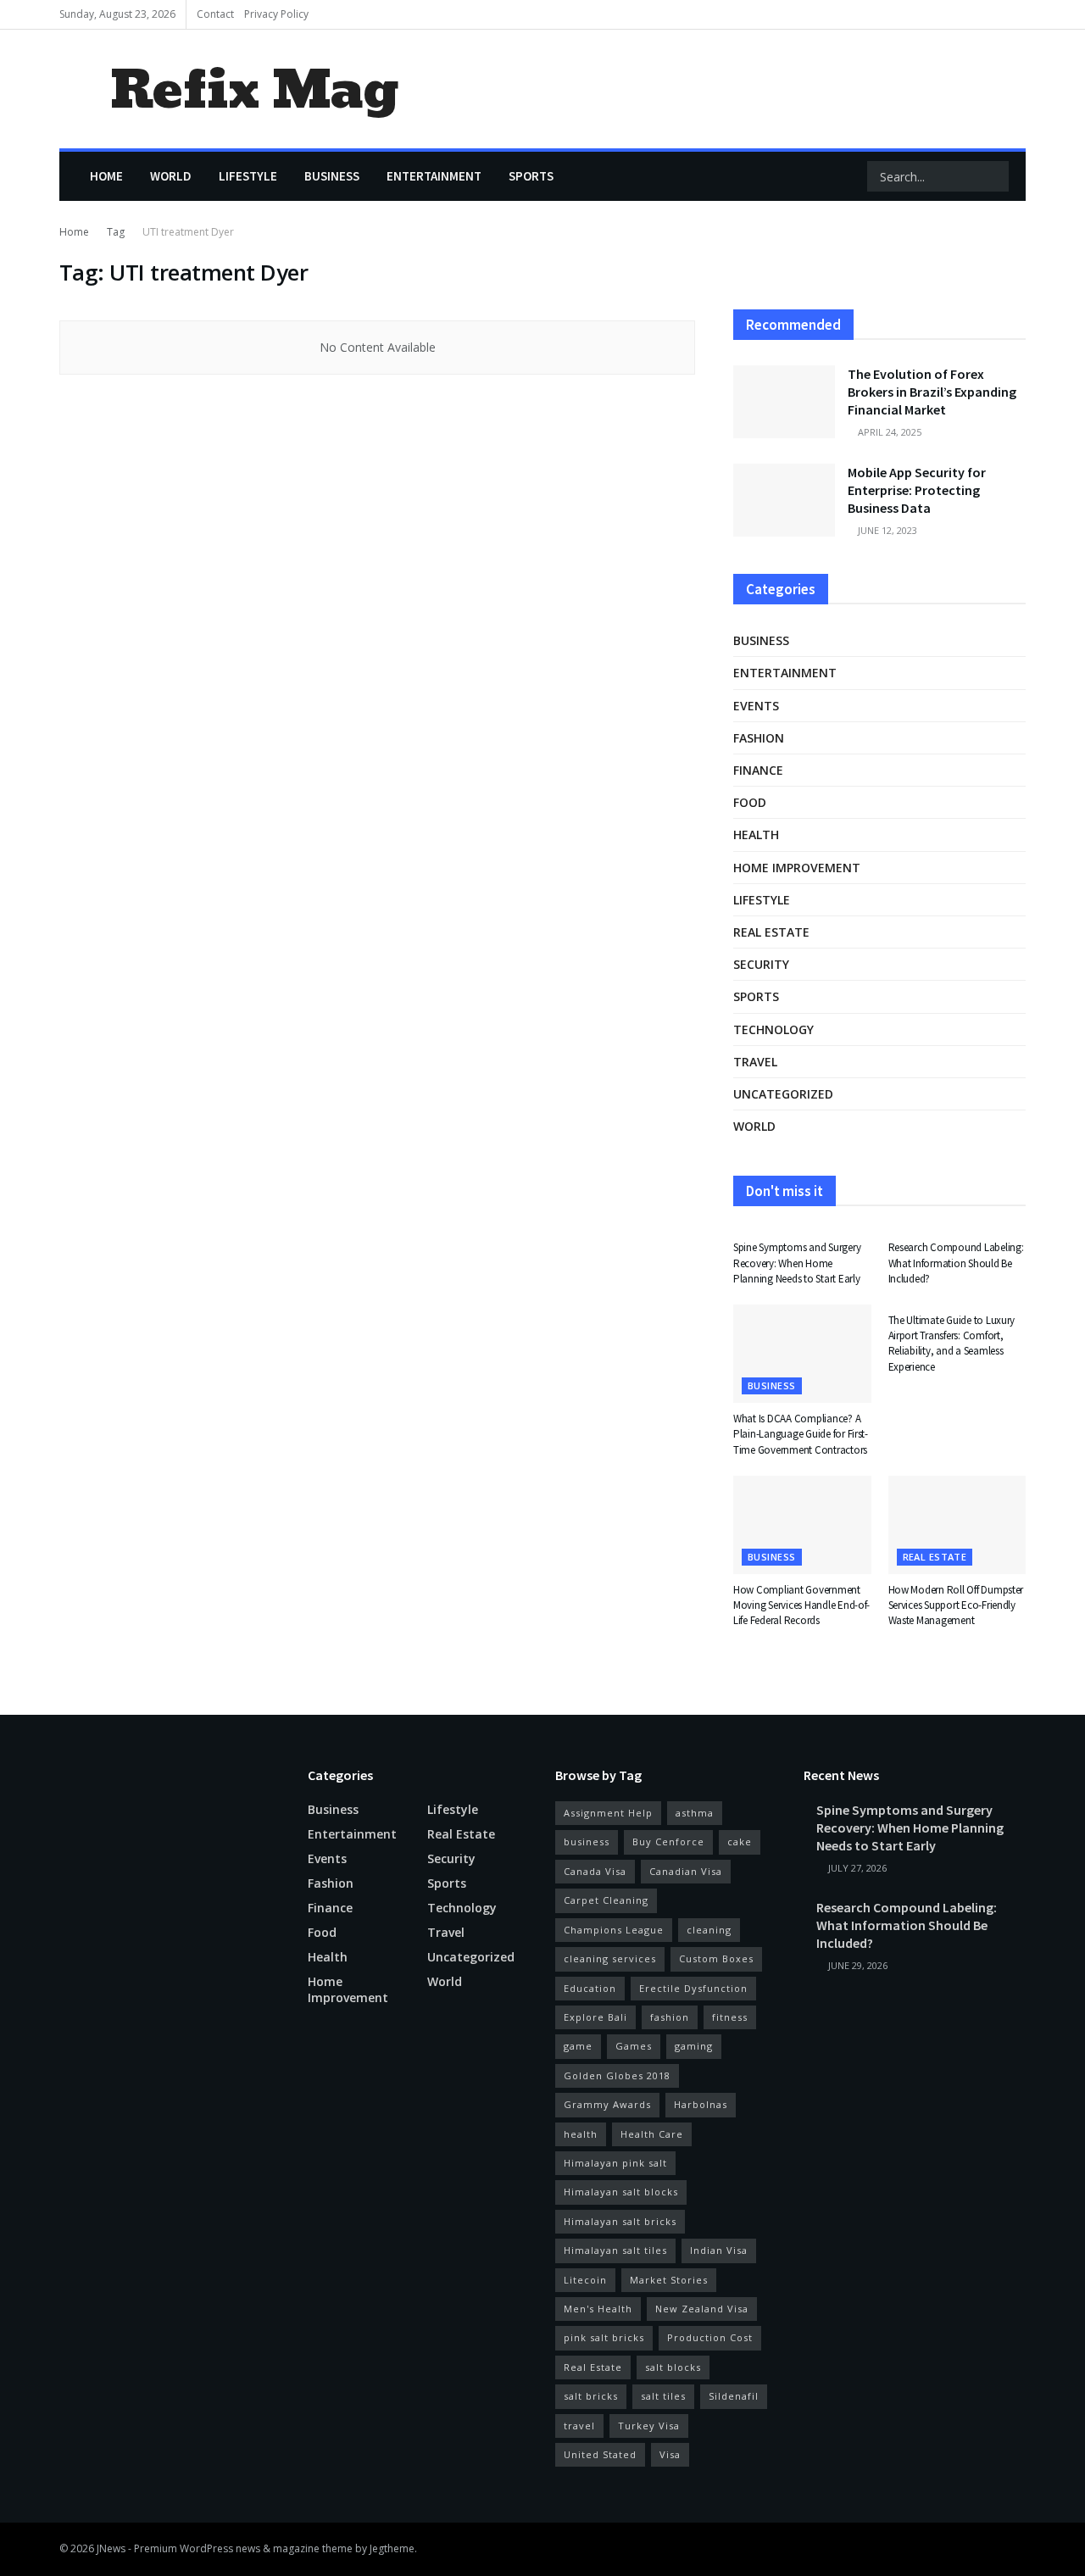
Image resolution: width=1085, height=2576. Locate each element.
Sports (531, 176)
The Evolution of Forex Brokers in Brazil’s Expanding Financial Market (932, 392)
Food (750, 802)
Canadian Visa (686, 1871)
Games (634, 2046)
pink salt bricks (604, 2337)
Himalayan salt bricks (620, 2221)
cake (740, 1842)
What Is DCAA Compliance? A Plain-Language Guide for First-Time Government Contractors (801, 1434)
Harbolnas (701, 2104)
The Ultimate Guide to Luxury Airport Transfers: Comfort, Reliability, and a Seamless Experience (952, 1344)
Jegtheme (392, 2548)
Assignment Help (608, 1813)
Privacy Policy (276, 14)
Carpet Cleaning (606, 1900)
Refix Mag (254, 89)
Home (106, 176)
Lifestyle (248, 176)
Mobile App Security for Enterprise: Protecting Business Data (917, 490)
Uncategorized (783, 1094)
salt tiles (663, 2396)
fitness (730, 2017)
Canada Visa (595, 1871)
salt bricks (591, 2396)
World (171, 176)
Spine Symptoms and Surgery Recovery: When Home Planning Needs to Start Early (797, 1263)
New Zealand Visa (702, 2309)
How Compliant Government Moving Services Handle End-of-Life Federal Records (801, 1605)
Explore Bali (595, 2017)
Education (590, 1988)
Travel (755, 1062)
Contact (215, 14)
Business (332, 176)
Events (756, 706)
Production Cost (710, 2337)
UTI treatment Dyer (188, 232)
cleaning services (610, 1958)
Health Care (652, 2134)
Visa (670, 2454)
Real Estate (593, 2367)
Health (756, 835)
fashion (670, 2017)
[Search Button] (994, 176)
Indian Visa (719, 2250)
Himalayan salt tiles (615, 2250)
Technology (773, 1029)
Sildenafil (734, 2396)
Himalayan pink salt (615, 2163)
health (581, 2134)
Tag (116, 232)
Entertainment (434, 176)
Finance (758, 770)
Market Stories (669, 2280)
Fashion (759, 738)
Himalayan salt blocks (621, 2192)
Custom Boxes (716, 1958)
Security (761, 964)
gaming (694, 2046)
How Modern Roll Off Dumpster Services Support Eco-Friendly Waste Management (956, 1605)
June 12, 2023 (886, 530)
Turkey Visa (649, 2426)
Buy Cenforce (668, 1842)
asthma (695, 1813)
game (578, 2046)
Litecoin (585, 2280)
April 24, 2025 (888, 432)
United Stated (600, 2454)
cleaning (709, 1930)
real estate (771, 932)
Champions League (614, 1930)
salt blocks (673, 2367)
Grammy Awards (607, 2104)
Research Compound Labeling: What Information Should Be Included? (956, 1263)
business (587, 1842)
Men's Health (598, 2309)
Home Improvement (797, 868)
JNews (111, 2548)
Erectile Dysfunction (693, 1988)
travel (579, 2426)
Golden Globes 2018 (617, 2075)
